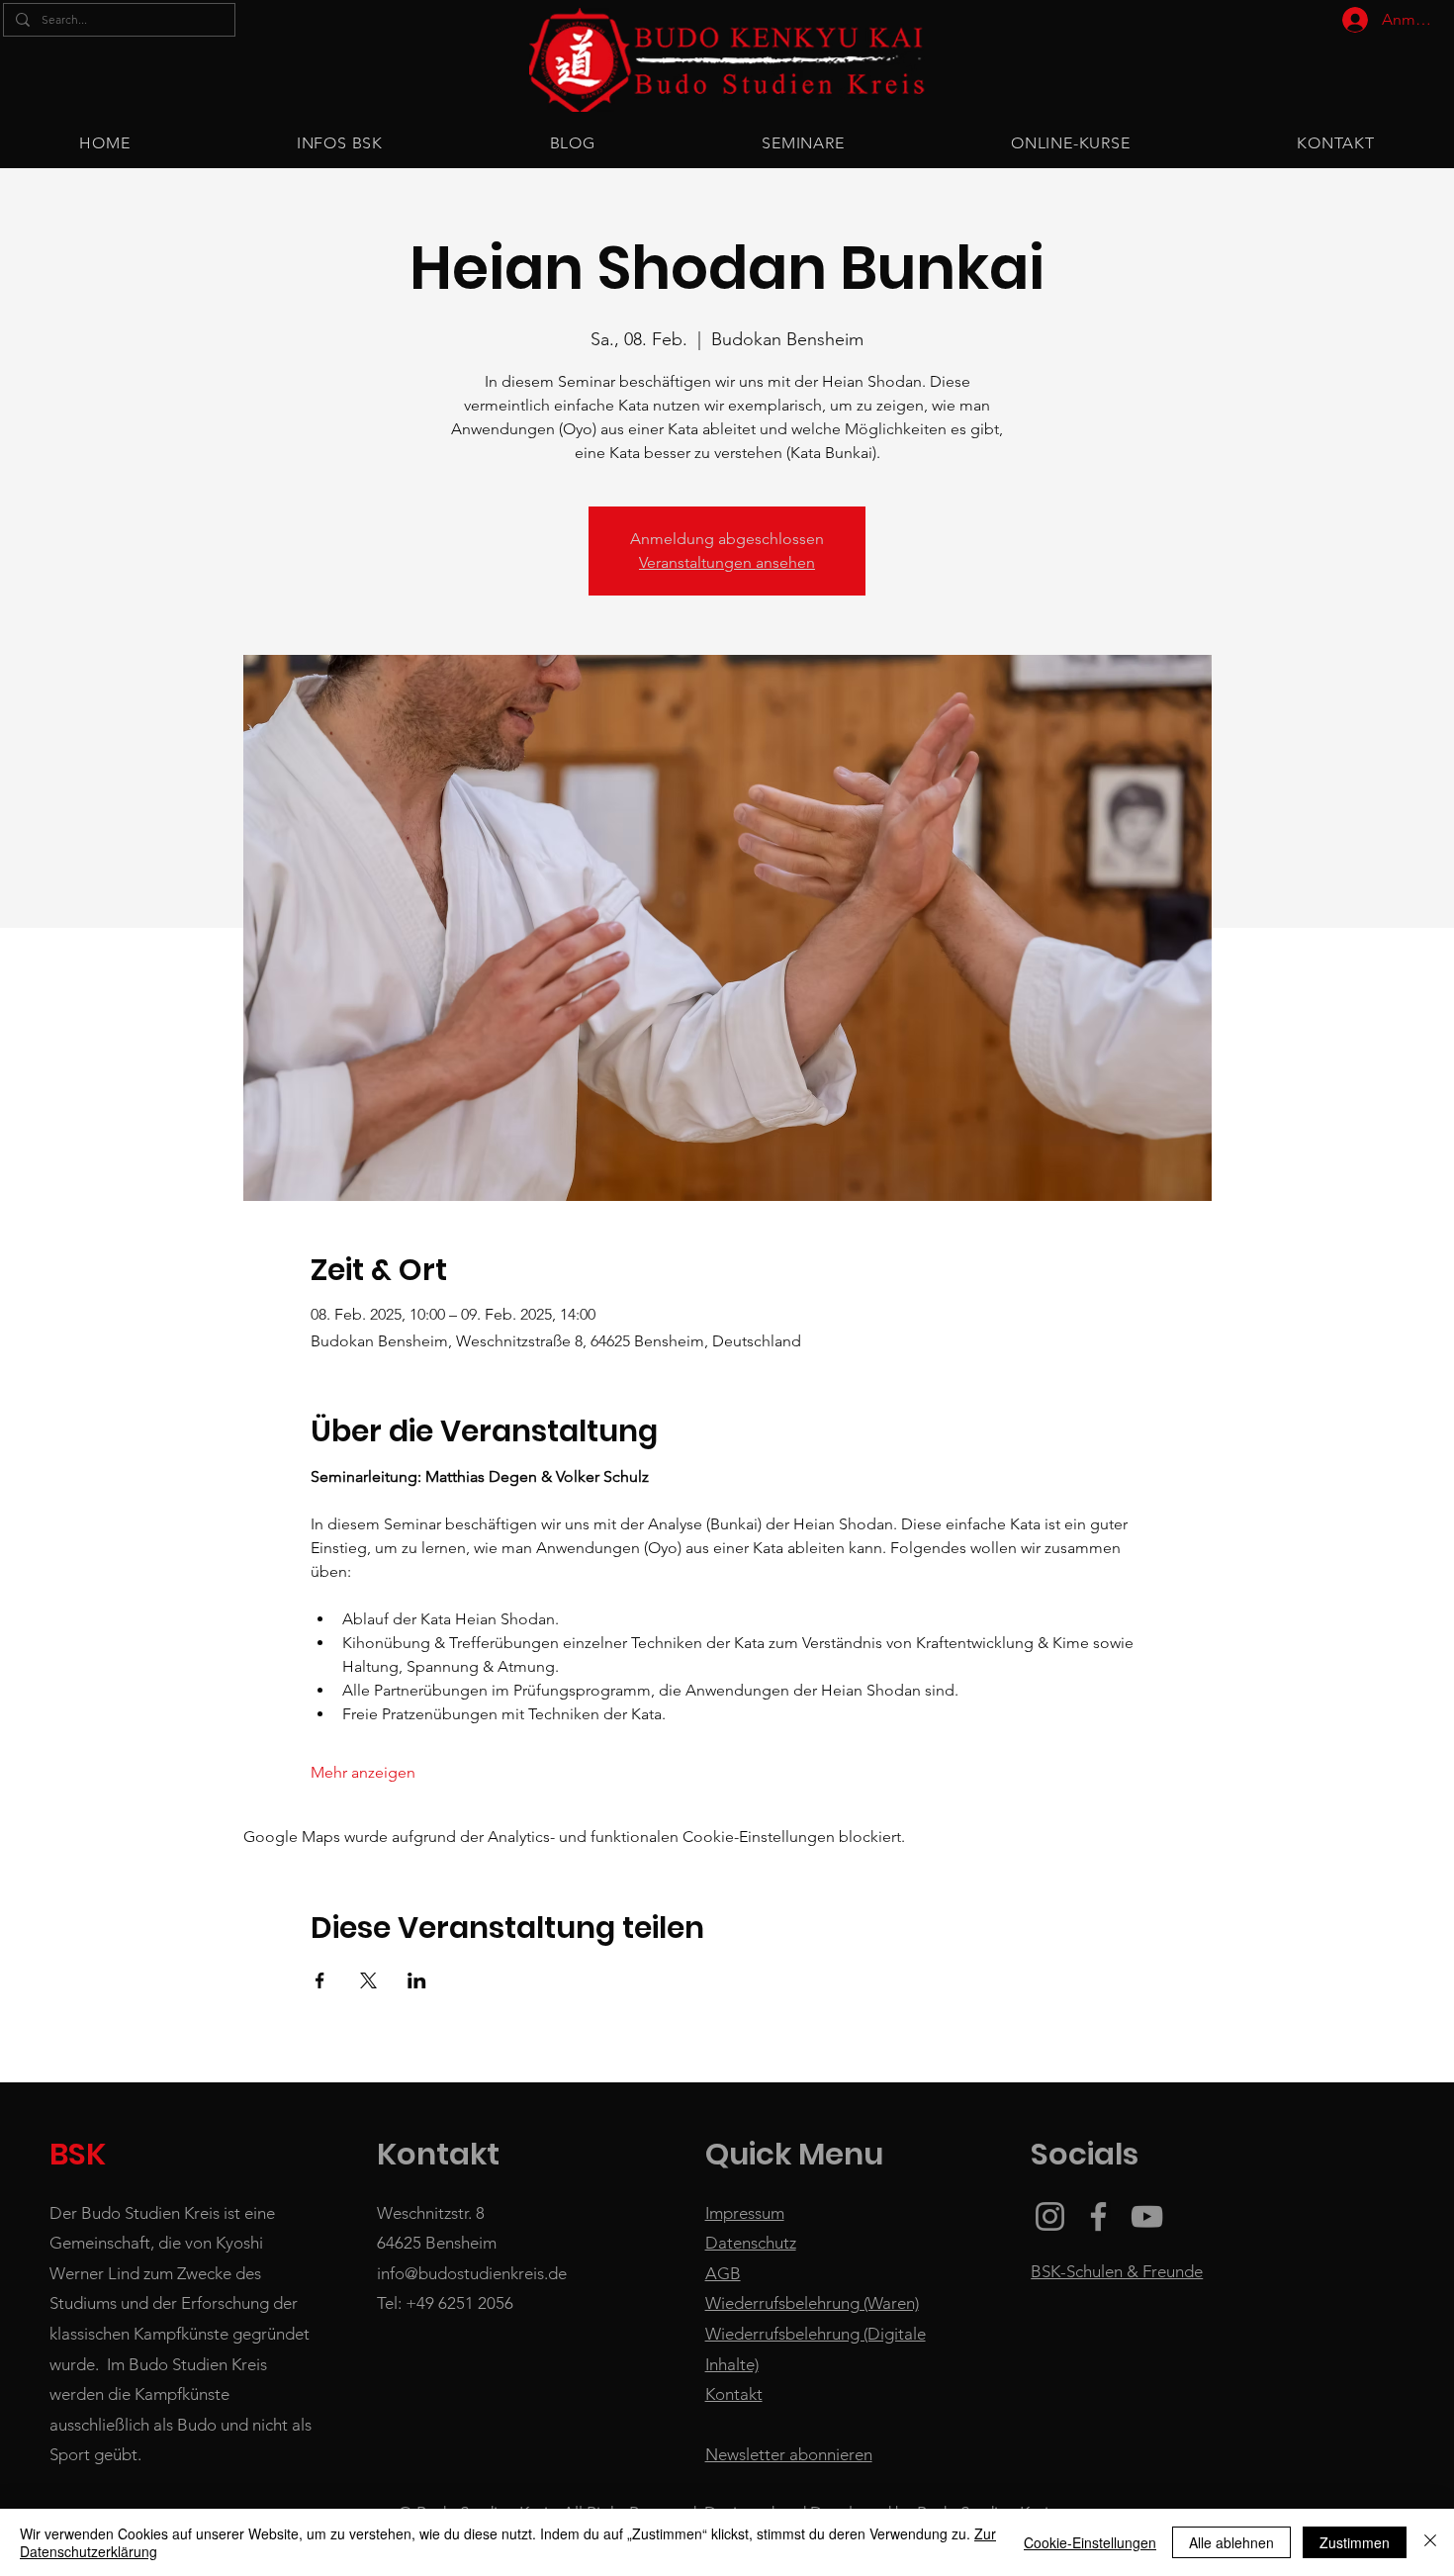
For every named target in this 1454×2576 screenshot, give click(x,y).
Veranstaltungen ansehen (727, 562)
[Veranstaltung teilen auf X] (368, 1980)
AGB (723, 2273)
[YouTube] (1147, 2216)
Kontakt (734, 2394)
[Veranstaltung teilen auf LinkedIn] (417, 1980)
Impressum (745, 2213)
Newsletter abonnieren (789, 2454)
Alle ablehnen (1231, 2542)
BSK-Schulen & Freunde (1117, 2271)
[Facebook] (1098, 2216)
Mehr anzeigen (363, 1772)
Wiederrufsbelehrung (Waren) (812, 2303)
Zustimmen (1355, 2542)
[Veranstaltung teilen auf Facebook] (320, 1980)
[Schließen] (1430, 2542)
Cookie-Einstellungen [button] (1090, 2542)
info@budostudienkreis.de (472, 2273)
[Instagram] (1050, 2216)
